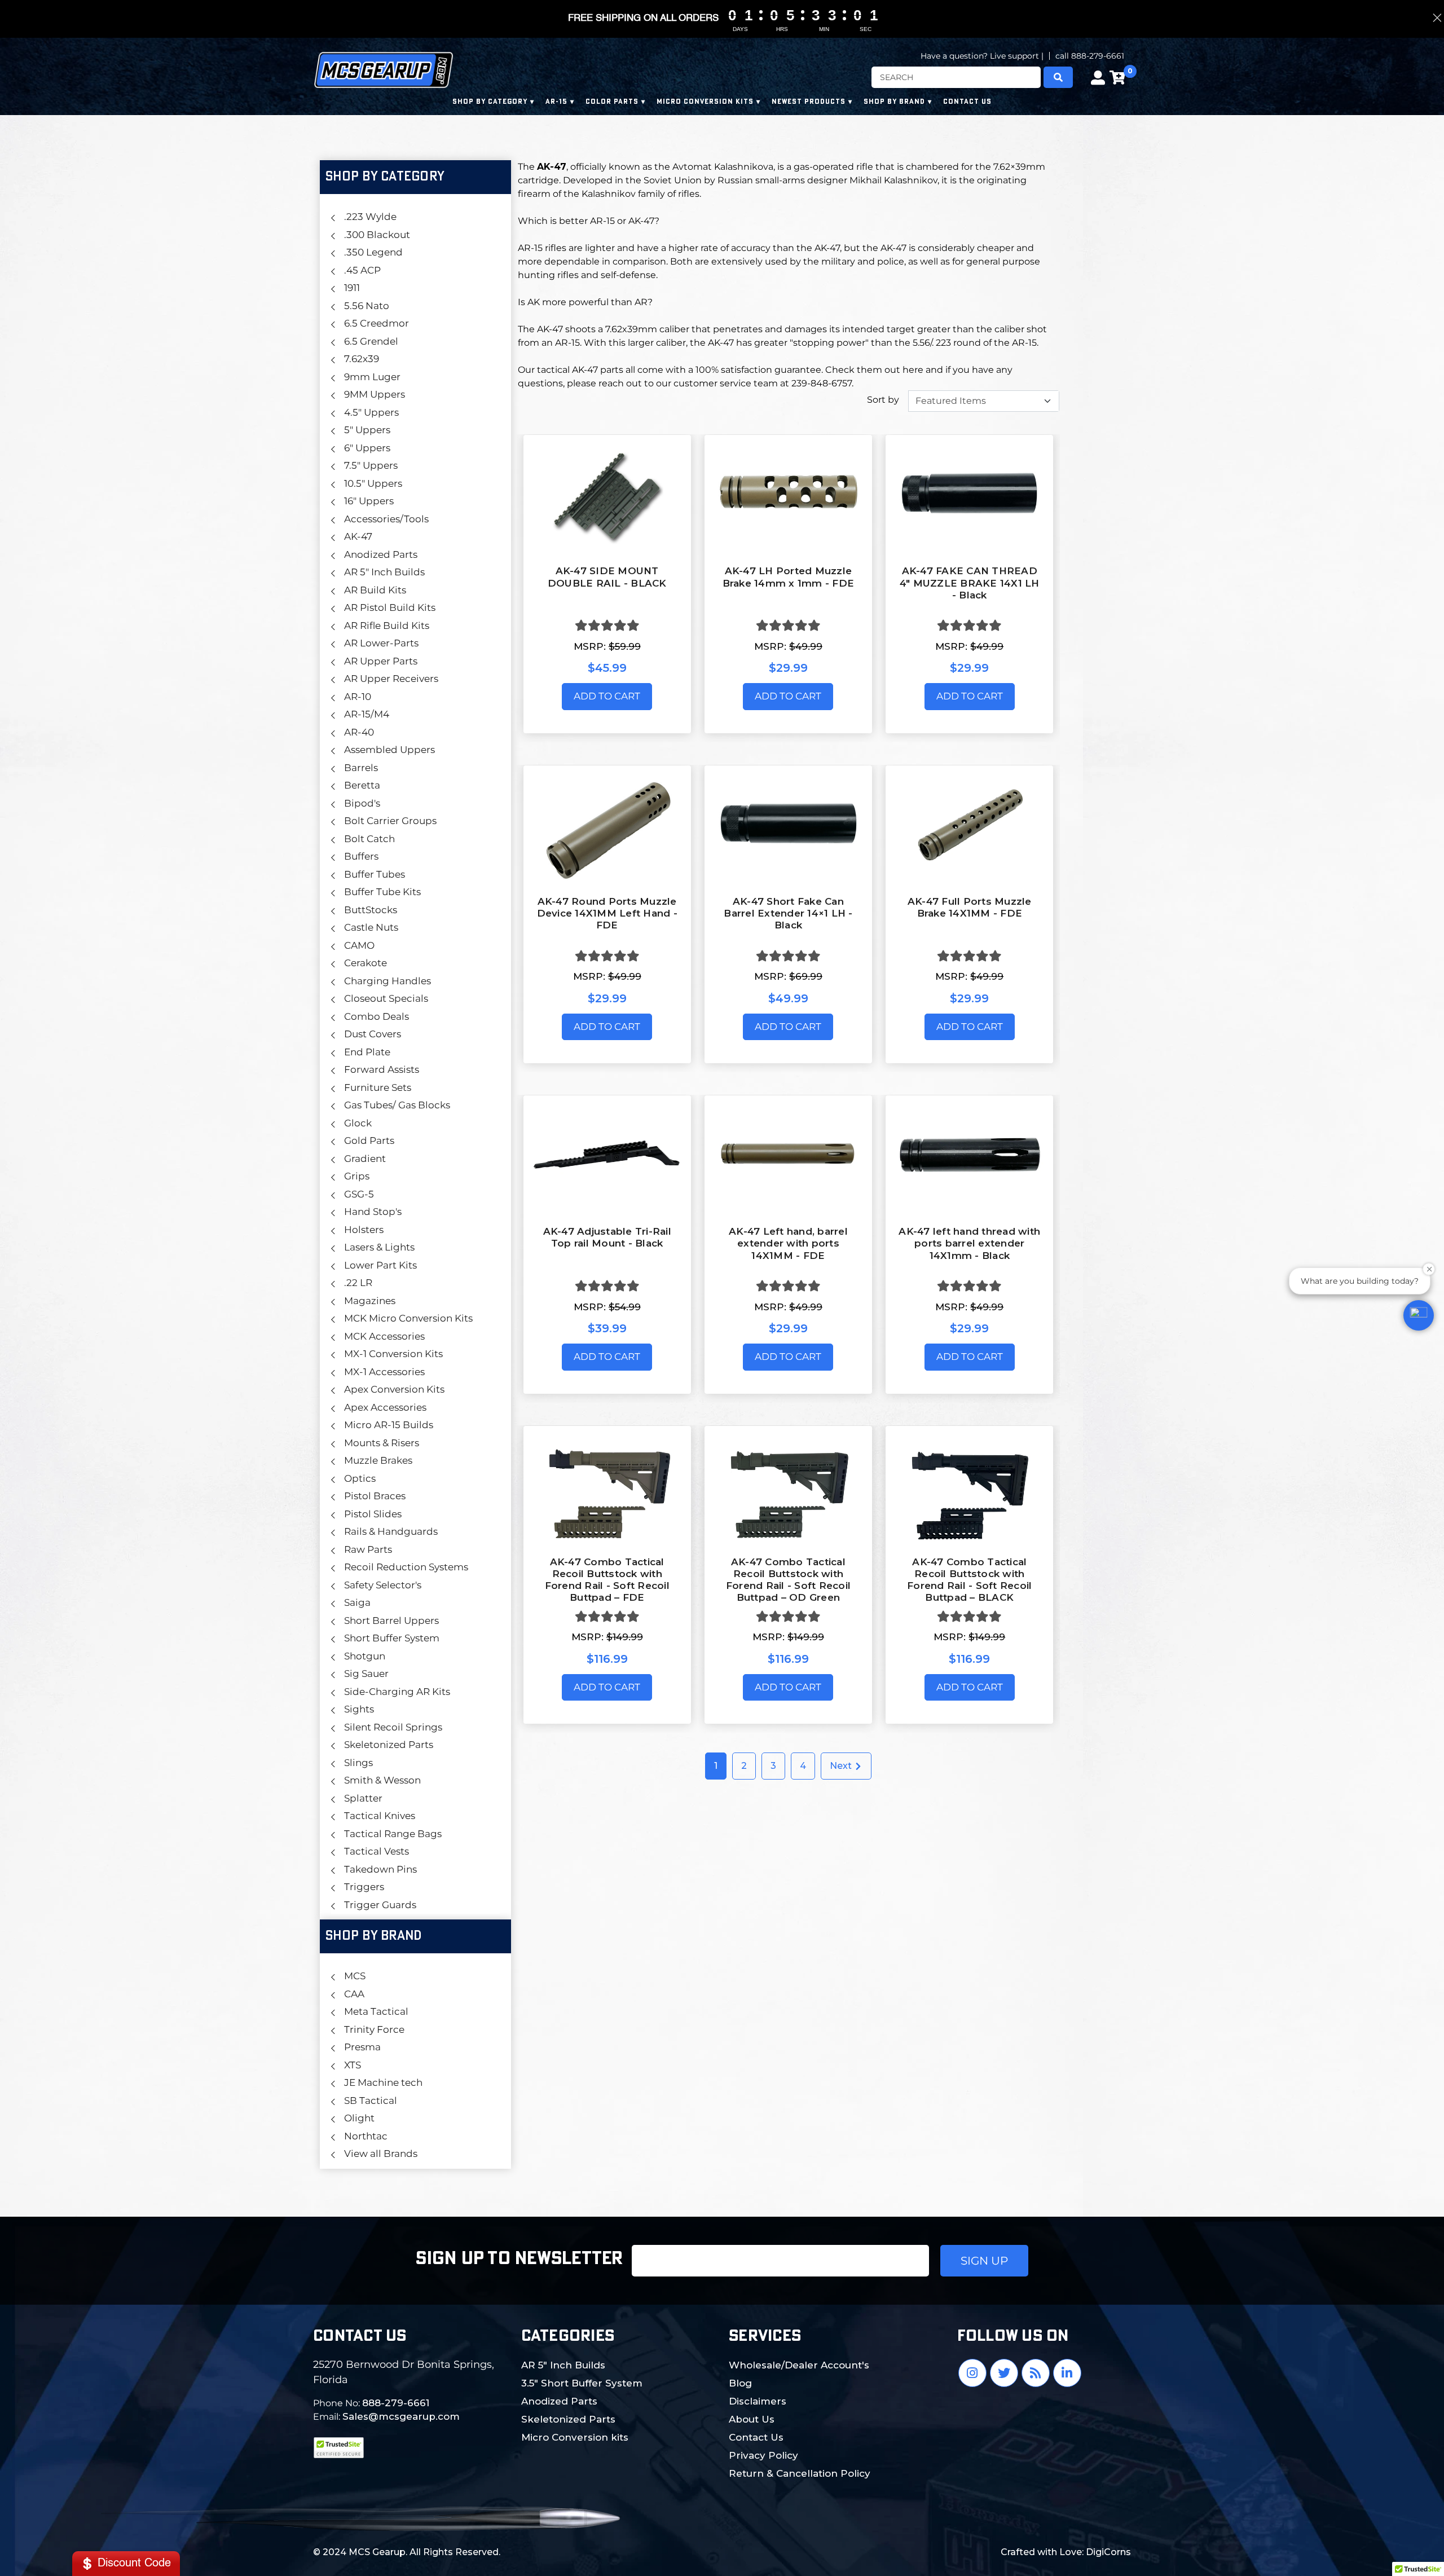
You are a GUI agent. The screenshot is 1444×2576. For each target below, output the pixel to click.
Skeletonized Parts (389, 1745)
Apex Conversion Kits (394, 1389)
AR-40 (359, 732)
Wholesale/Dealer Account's (799, 2365)
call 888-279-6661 (1090, 56)
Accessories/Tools (386, 519)
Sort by (883, 400)
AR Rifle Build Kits (387, 626)
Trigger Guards (380, 1905)
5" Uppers (367, 430)
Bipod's (362, 803)
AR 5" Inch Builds (384, 572)
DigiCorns (1108, 2552)
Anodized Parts (381, 554)
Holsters (364, 1230)
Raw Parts (368, 1549)
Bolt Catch (369, 839)
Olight (359, 2118)
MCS (355, 1976)
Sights (359, 1709)
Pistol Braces (375, 1496)
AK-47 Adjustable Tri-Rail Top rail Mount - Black (607, 1237)
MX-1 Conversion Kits (393, 1354)
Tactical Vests (377, 1851)
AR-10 (358, 697)
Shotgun (365, 1656)
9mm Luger (372, 377)
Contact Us (756, 2437)
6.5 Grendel (371, 341)
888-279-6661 (396, 2403)
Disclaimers (758, 2401)
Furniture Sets (378, 1087)
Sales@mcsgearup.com (401, 2416)
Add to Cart (607, 696)
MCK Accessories (384, 1336)
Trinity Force (374, 2029)
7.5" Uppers (371, 465)
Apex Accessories (385, 1407)
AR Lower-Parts (381, 643)
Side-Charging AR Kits (397, 1692)
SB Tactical (371, 2101)
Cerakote (366, 963)
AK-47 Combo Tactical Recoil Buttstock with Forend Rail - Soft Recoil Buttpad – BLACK (969, 1580)
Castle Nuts (371, 927)
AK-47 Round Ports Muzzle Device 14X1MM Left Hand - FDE (607, 913)
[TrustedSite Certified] (338, 2448)
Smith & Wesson (382, 1780)
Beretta (362, 785)
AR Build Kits (375, 590)
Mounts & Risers (382, 1443)
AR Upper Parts (381, 661)
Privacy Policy (763, 2455)
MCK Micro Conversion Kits (408, 1318)
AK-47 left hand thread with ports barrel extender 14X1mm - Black (969, 1243)
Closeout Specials (386, 998)
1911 (352, 288)
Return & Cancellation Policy (800, 2473)
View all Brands (381, 2154)
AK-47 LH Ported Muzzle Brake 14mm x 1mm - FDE (789, 577)
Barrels (361, 768)
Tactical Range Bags (393, 1834)
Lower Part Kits (380, 1265)
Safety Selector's (383, 1585)
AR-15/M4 (367, 714)
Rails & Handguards (391, 1531)
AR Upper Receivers (391, 679)
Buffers (361, 856)
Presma (362, 2047)
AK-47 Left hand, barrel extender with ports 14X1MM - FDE (788, 1243)
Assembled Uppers (389, 750)
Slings (358, 1763)
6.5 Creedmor (377, 323)
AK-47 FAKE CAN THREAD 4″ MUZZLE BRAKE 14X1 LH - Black (970, 583)
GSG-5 (359, 1194)
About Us (752, 2419)
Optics (360, 1478)
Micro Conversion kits (575, 2437)
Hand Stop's (373, 1212)
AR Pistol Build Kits (390, 607)
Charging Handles (388, 981)
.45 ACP (362, 270)
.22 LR (358, 1283)
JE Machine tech (383, 2082)
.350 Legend (373, 252)
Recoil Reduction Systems (406, 1567)
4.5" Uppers (371, 412)
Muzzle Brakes (378, 1460)
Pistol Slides (373, 1514)
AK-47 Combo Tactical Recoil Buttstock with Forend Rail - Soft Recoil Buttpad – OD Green (788, 1580)
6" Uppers (367, 448)
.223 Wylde (370, 217)
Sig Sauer (366, 1674)
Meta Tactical (376, 2011)
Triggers (364, 1887)
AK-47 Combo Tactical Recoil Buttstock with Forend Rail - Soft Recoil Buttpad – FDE (607, 1580)
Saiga (357, 1602)
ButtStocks (371, 910)
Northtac (366, 2136)
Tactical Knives (380, 1816)
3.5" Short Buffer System (582, 2383)
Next (842, 1766)
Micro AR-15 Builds (389, 1425)
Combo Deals (377, 1016)
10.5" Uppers (373, 483)
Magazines (370, 1301)
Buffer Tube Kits (382, 892)
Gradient (365, 1159)
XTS (353, 2065)
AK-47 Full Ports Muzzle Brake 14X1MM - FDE (970, 907)
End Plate (367, 1052)
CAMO (359, 945)
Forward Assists (382, 1069)
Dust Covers (373, 1034)
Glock (358, 1123)
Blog (740, 2383)
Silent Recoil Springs (393, 1727)
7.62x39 (362, 359)
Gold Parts (369, 1141)
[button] (1419, 1315)
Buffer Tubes (375, 874)
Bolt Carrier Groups (390, 821)
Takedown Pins (380, 1869)
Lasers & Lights (379, 1247)
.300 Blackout (377, 235)
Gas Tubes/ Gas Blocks (397, 1105)
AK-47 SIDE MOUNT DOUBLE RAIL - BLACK (607, 577)
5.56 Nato (367, 306)
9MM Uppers (375, 394)
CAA (354, 1994)
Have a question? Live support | (982, 56)
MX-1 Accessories (384, 1372)
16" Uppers (369, 501)
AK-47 (358, 536)
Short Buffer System (392, 1638)
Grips (357, 1176)
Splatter (363, 1798)
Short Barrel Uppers (391, 1621)
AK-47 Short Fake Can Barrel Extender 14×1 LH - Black (788, 913)
